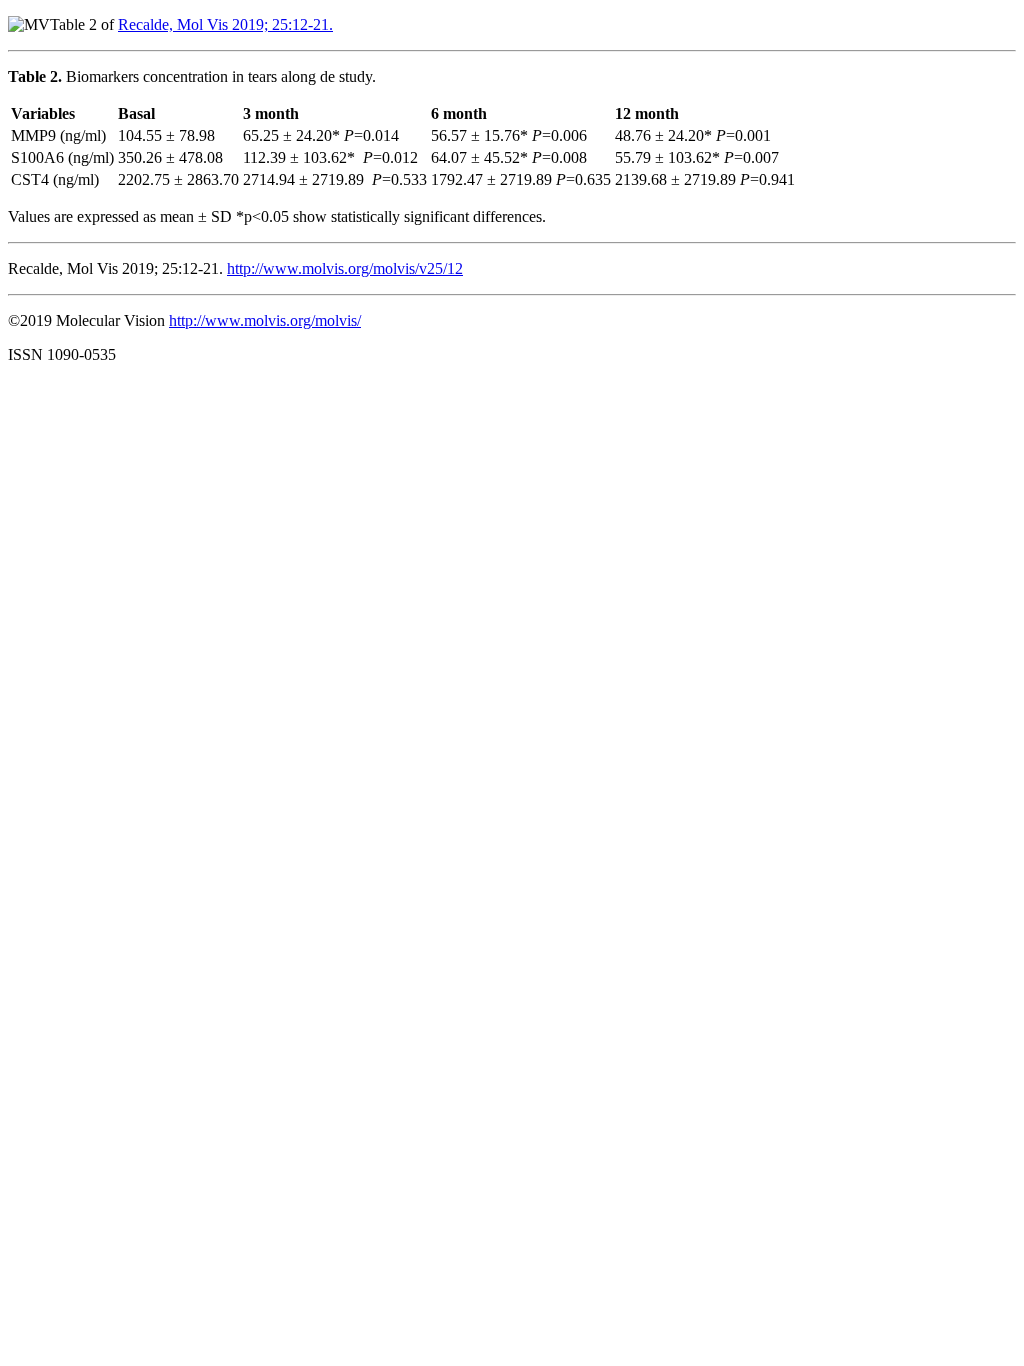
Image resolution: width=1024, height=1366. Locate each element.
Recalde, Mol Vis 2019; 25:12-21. (225, 24)
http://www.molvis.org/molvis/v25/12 (345, 268)
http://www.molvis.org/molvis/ (265, 320)
